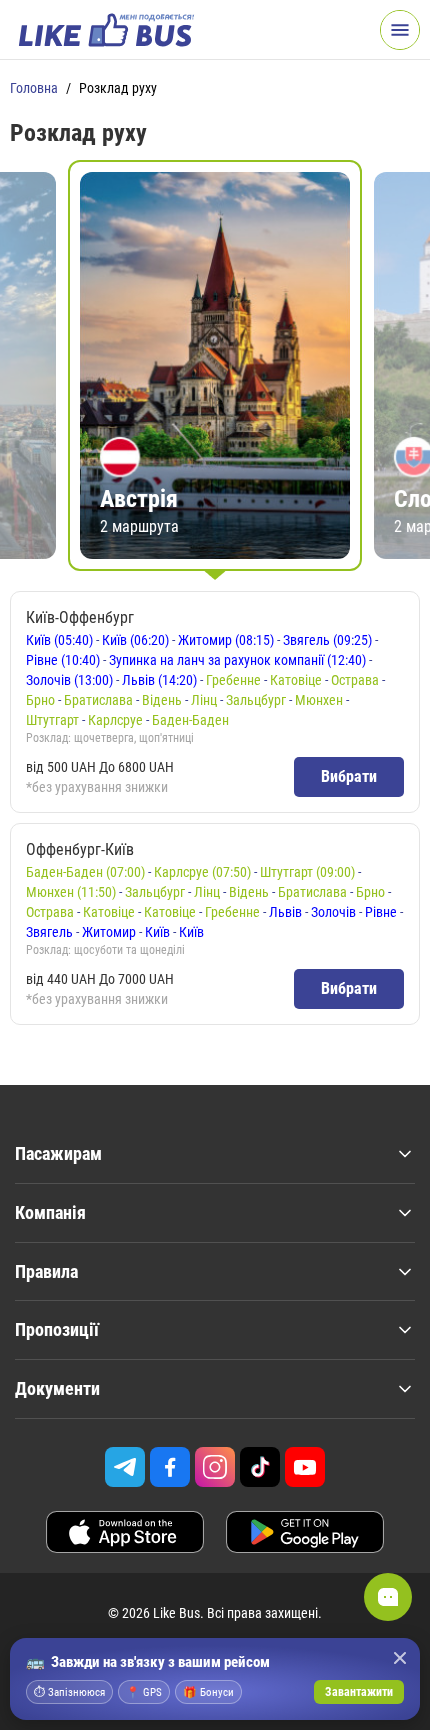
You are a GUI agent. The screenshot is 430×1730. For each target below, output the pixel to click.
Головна (34, 88)
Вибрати (349, 776)
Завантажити (359, 1692)
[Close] (400, 1658)
